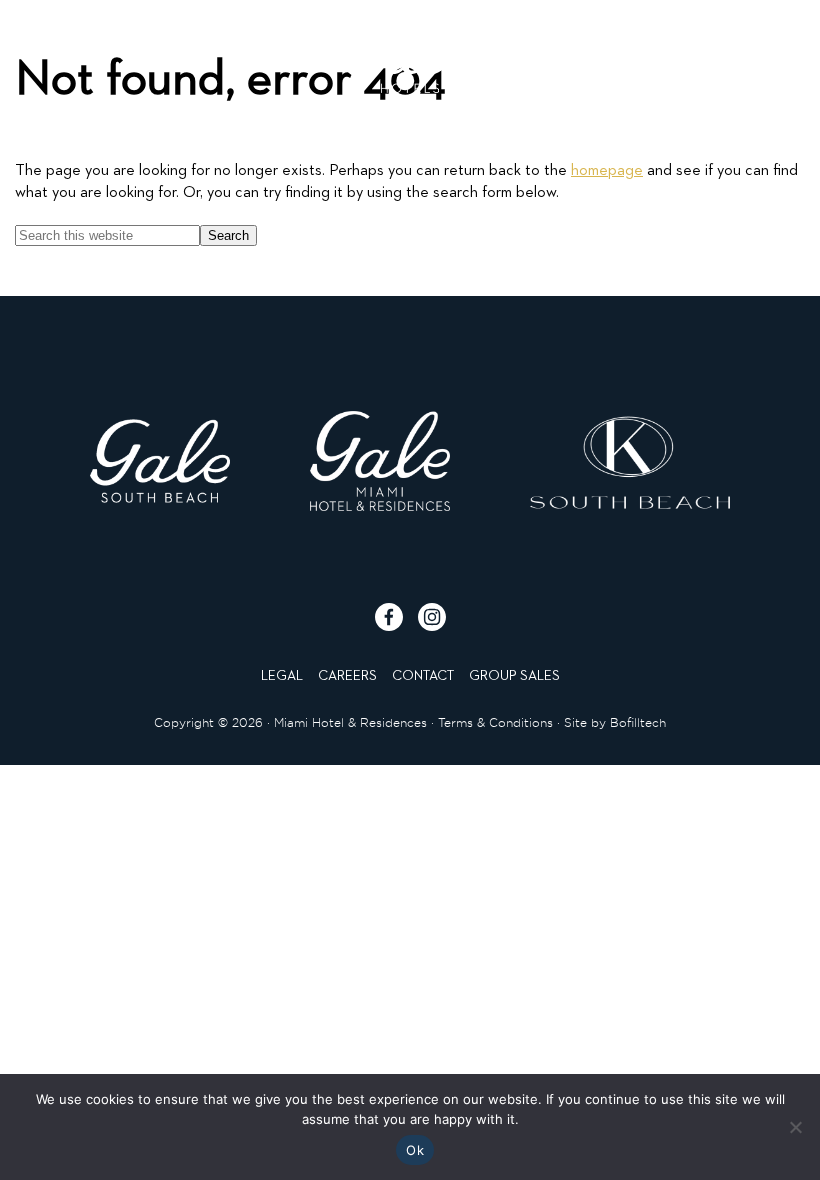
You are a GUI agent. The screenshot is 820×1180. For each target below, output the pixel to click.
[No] (795, 1127)
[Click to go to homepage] (410, 52)
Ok (415, 1150)
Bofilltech (638, 722)
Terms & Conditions (495, 722)
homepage (607, 171)
